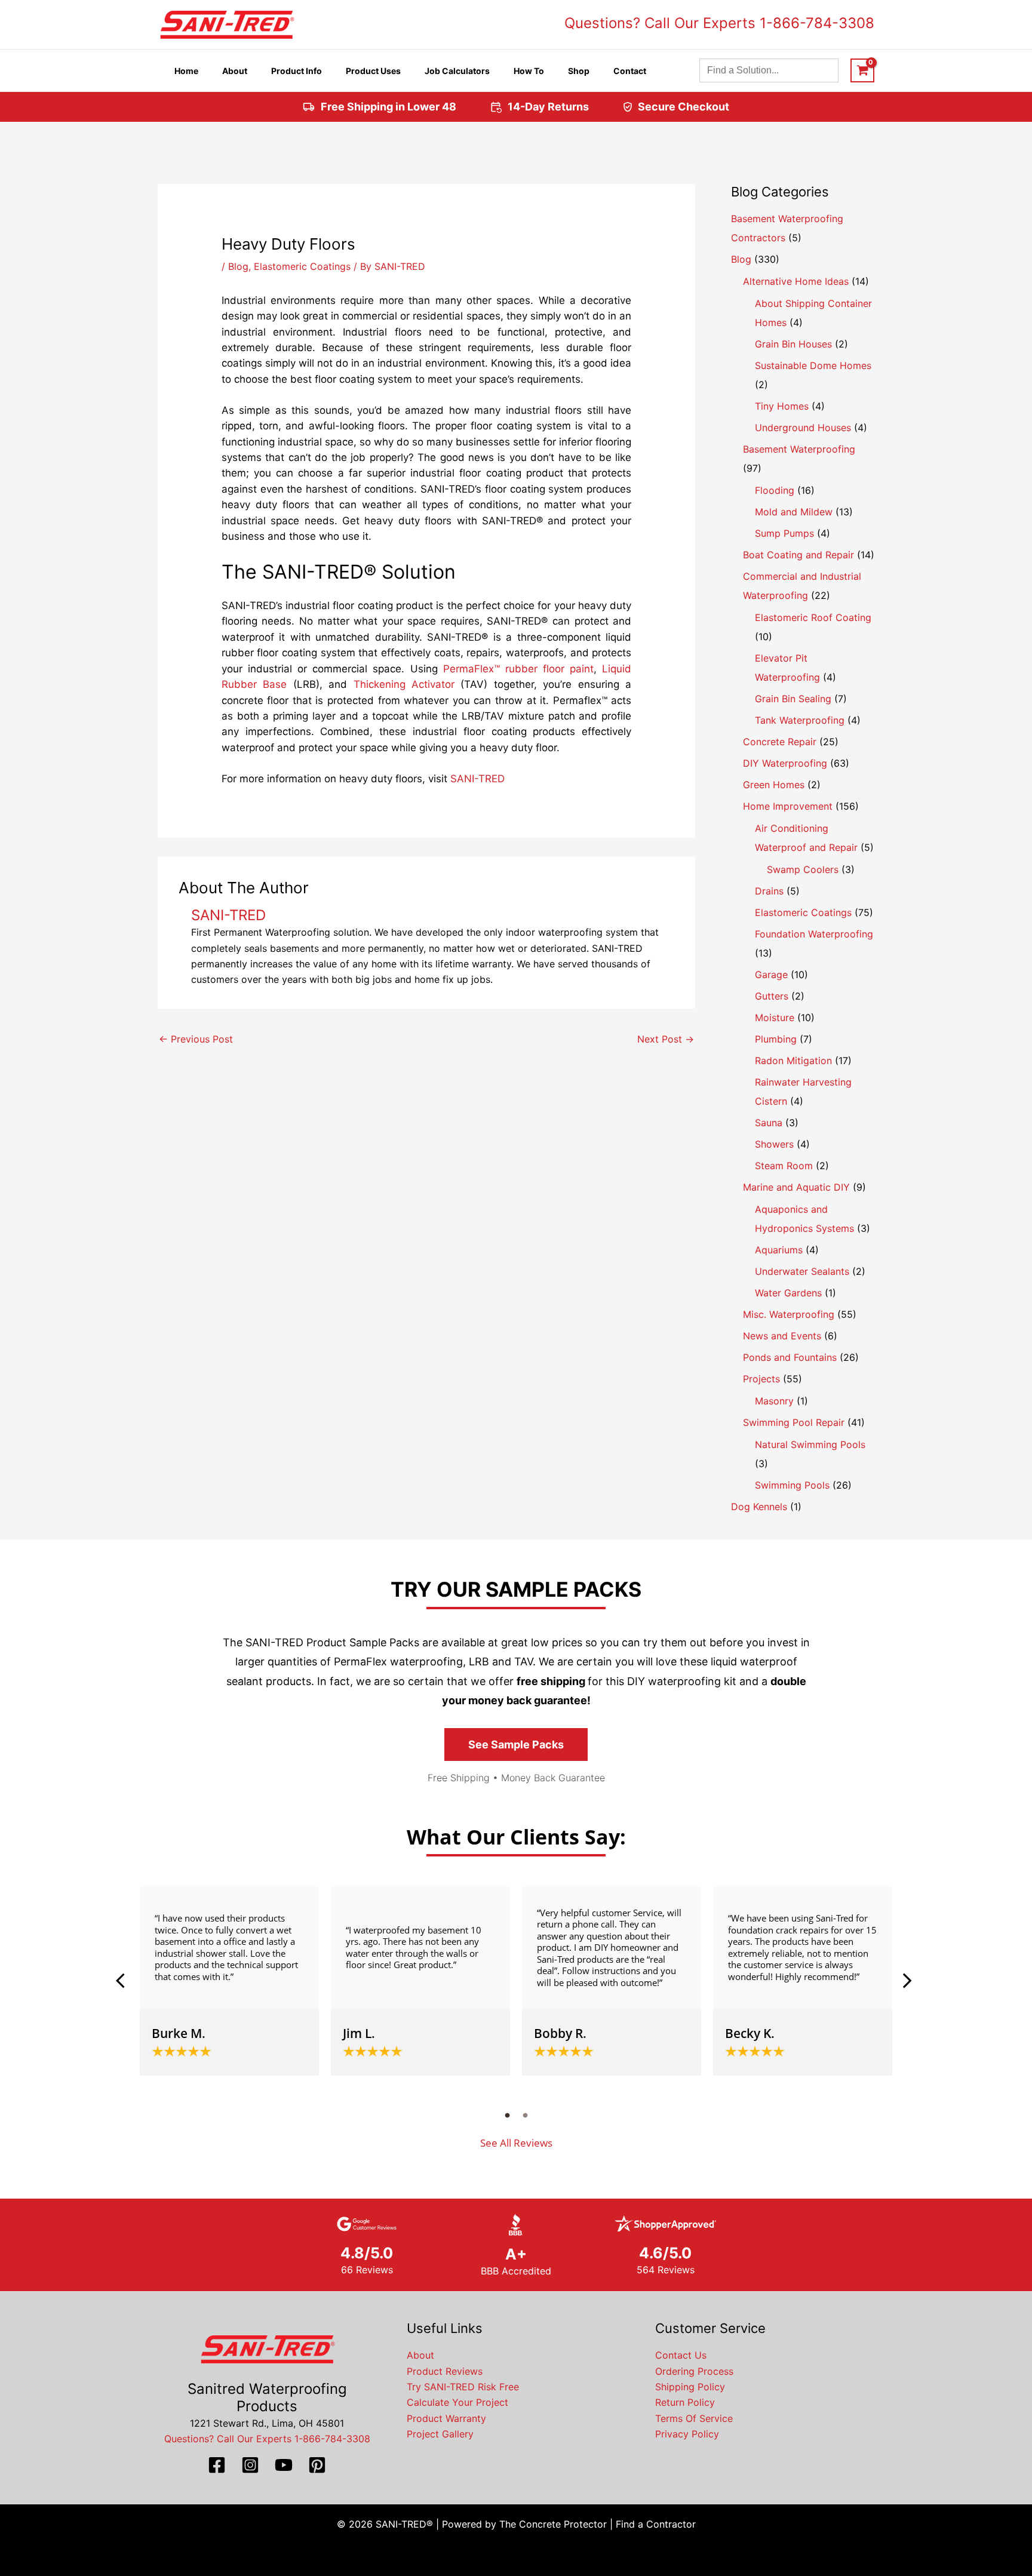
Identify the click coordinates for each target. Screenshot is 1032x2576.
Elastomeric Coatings (302, 266)
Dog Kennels (759, 1507)
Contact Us (681, 2355)
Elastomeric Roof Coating (813, 617)
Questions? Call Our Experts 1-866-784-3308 (719, 23)
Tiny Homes (782, 406)
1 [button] (507, 2115)
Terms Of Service (694, 2418)
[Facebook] (217, 2465)
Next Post (666, 1039)
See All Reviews (516, 2143)
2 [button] (525, 2115)
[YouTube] (284, 2465)
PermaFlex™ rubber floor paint (518, 669)
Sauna (769, 1123)
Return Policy (685, 2402)
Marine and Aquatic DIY (796, 1187)
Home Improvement (788, 806)
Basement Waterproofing (799, 449)
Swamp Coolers (803, 869)
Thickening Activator (404, 684)
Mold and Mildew (794, 512)
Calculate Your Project (457, 2402)
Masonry (774, 1401)
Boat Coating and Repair (798, 555)
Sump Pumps (784, 533)
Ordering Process (694, 2371)
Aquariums (779, 1250)
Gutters (772, 996)
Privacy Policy (687, 2434)
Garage (771, 975)
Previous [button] (125, 1981)
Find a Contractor (656, 2524)
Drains (769, 891)
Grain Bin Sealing (793, 699)
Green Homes (774, 785)
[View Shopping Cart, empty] (862, 70)
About (420, 2355)
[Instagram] (250, 2465)
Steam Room (784, 1166)
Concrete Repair (780, 742)
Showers (774, 1144)
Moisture (775, 1018)
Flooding (775, 490)
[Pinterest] (317, 2465)
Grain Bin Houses (793, 344)
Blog (238, 266)
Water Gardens (788, 1293)
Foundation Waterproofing (814, 934)
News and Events (782, 1336)
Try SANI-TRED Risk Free (463, 2387)
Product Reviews (445, 2371)
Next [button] (907, 1981)
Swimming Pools (792, 1485)
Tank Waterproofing (800, 720)
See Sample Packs (516, 1745)
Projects (761, 1379)
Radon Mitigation (793, 1060)
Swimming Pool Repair (794, 1422)
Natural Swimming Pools (810, 1444)
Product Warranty (446, 2418)
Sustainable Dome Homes (813, 365)
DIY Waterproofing (785, 763)
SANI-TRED (477, 779)
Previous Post (196, 1039)
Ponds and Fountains (790, 1357)
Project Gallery (440, 2434)
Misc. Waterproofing (789, 1314)
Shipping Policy (690, 2387)
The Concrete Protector (553, 2524)
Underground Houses (803, 428)
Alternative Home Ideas (796, 281)
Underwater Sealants (802, 1271)
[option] (229, 1981)
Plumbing (776, 1039)
